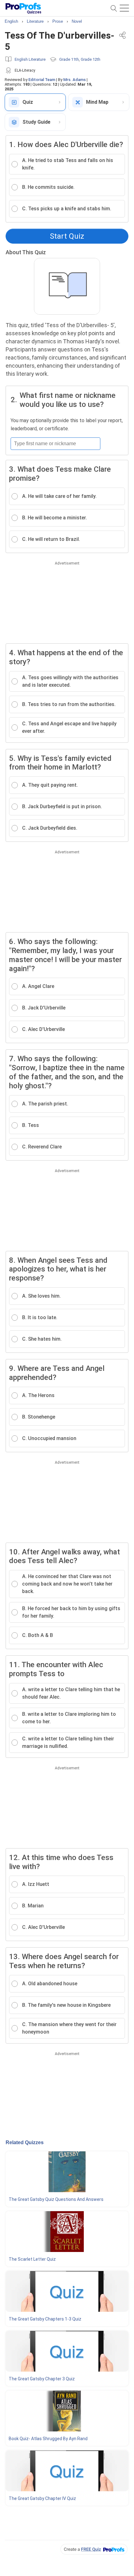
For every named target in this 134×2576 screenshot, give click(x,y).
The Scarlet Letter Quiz (32, 2259)
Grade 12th (91, 59)
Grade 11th (69, 59)
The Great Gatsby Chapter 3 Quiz (42, 2379)
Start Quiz (67, 236)
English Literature (30, 59)
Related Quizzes (25, 2142)
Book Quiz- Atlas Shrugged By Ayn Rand (48, 2439)
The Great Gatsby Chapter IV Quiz (42, 2498)
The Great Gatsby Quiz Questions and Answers (56, 2199)
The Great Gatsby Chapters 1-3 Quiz (45, 2319)
